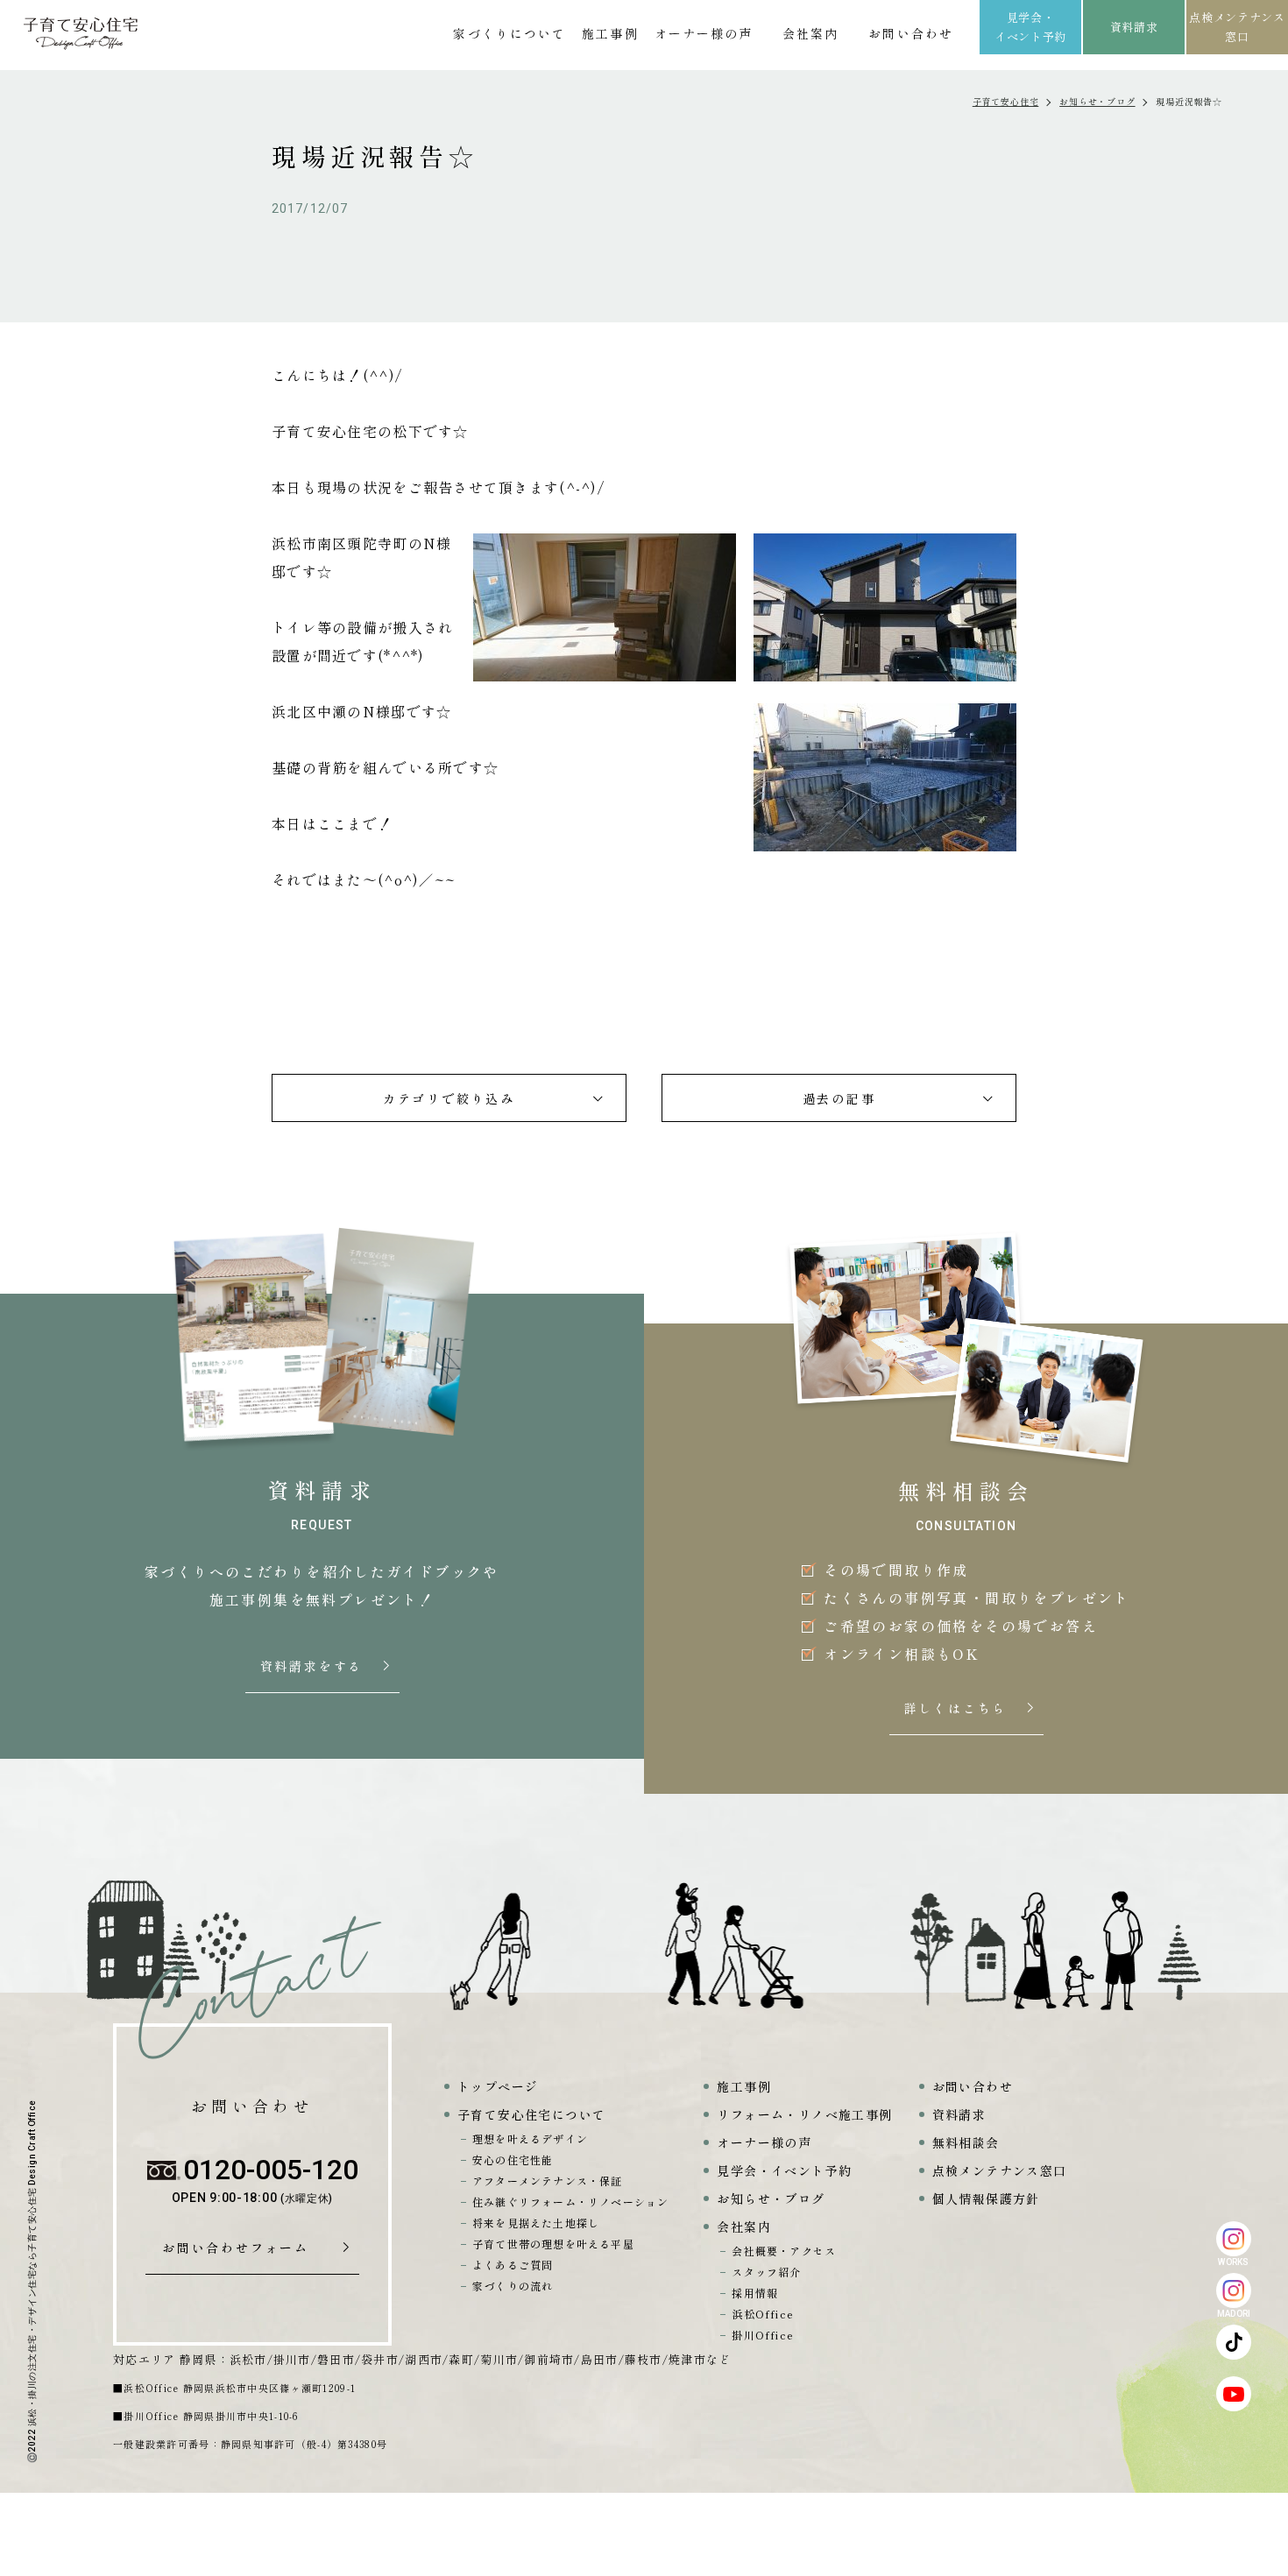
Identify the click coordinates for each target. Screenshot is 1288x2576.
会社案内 (810, 33)
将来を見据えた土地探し (536, 2223)
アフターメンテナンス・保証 (548, 2181)
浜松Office (763, 2314)
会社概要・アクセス (784, 2251)
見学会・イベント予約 (1030, 27)
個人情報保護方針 (986, 2198)
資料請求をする (314, 1667)
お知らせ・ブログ (1097, 101)
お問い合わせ (911, 33)
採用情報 (755, 2293)
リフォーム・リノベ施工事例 (804, 2114)
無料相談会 (966, 2142)
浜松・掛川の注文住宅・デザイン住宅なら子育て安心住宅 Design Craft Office (32, 2263)
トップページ (498, 2086)
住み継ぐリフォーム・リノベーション (570, 2202)
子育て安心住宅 (1006, 101)
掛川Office (763, 2335)
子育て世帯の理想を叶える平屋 (553, 2244)
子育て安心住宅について (531, 2114)
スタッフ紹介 (766, 2272)
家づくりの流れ (513, 2286)
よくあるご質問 (513, 2265)
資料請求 (1134, 27)
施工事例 (610, 33)
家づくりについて (510, 33)
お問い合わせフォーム (242, 2248)
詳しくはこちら (958, 1709)
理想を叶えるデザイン (530, 2138)
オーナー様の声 (704, 33)
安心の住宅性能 (513, 2160)
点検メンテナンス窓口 (1237, 27)
